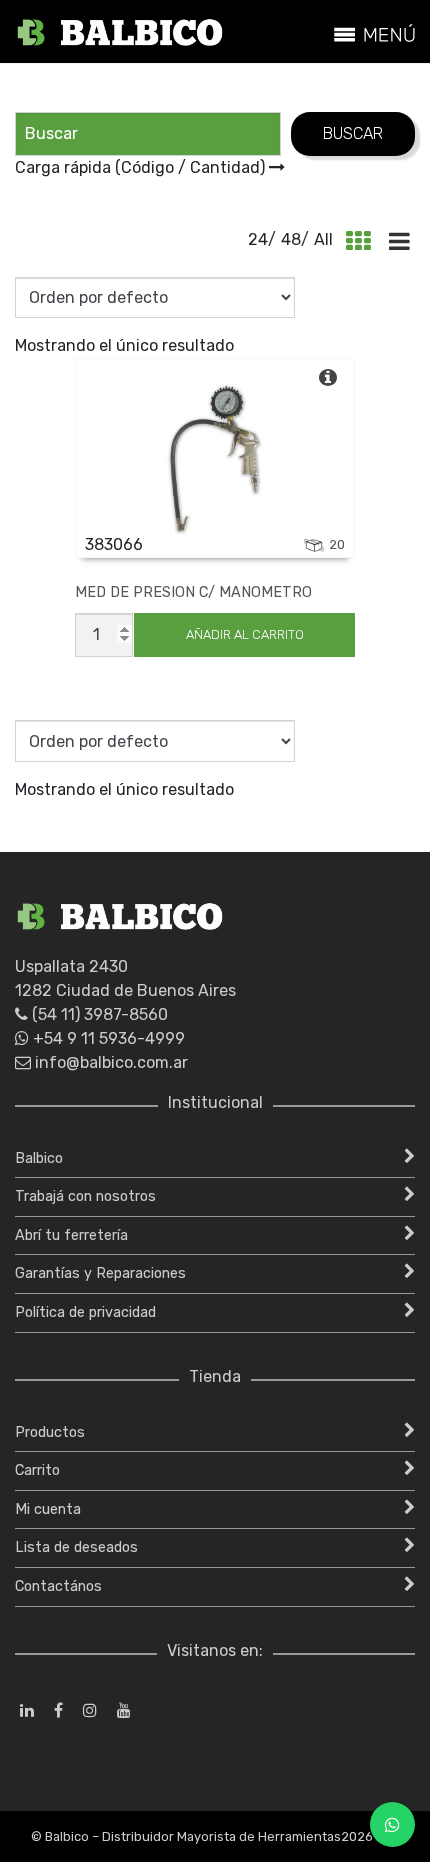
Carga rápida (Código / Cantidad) (142, 167)
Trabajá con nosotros (85, 1196)
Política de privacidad (85, 1312)
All (323, 239)
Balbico (39, 1158)
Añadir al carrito (245, 634)
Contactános (58, 1586)
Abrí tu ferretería (71, 1235)
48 (291, 239)
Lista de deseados (76, 1547)
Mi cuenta (48, 1509)
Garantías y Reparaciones (100, 1273)
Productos (50, 1432)
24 (258, 239)
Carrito (37, 1470)
